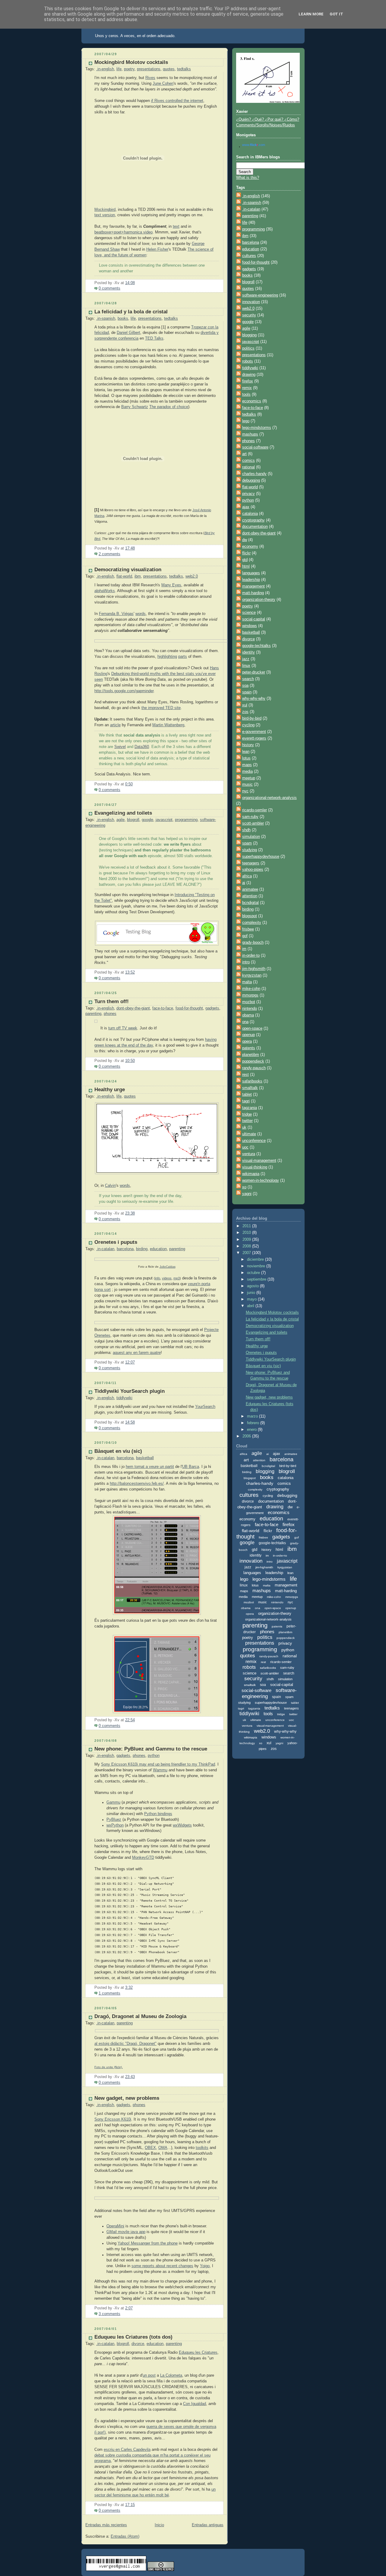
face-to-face (163, 1008)
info (158, 1278)
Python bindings (158, 1814)
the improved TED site (161, 708)
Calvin (110, 1186)
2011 (247, 1226)
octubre (254, 1273)
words (141, 614)
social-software (255, 447)
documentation (255, 527)
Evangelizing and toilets (123, 813)
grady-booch (253, 943)
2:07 (129, 2308)
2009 (247, 1240)
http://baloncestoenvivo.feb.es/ (137, 1484)
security (249, 315)
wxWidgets (182, 1825)
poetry (129, 69)
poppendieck (253, 1061)
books (123, 318)
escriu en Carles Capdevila (127, 2450)
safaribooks (252, 1081)
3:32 (129, 1988)
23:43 (130, 2077)
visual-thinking (255, 1167)
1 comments (109, 1993)
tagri (246, 1101)
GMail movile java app (126, 2232)
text (176, 227)
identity (248, 652)
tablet (247, 1095)
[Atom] (239, 196)
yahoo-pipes (253, 870)
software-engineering (260, 295)
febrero (254, 1423)
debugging (251, 480)
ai (244, 883)
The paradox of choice (169, 407)
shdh (246, 830)
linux (246, 666)
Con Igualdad (195, 2404)
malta (247, 982)
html (246, 566)
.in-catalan (105, 1249)
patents (249, 1048)
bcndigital (250, 903)
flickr (246, 553)
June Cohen (163, 84)
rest (245, 1075)
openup (248, 1035)
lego (246, 421)
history (248, 745)
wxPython (115, 1825)
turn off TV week (123, 1028)
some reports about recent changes (162, 2266)
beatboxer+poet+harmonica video (123, 232)
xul (245, 705)
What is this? (248, 178)
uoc (245, 1147)
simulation (251, 837)
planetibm (251, 1055)
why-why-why (254, 699)
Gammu (113, 1802)
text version (105, 215)
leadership (251, 580)
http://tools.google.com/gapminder (124, 691)
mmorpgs (250, 995)
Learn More (311, 14)
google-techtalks (256, 646)
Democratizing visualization (128, 570)
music (247, 784)
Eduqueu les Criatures (198, 2353)
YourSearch (205, 1407)
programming (186, 820)
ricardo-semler (255, 810)
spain (247, 692)
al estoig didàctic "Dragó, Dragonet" (125, 2044)
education (158, 1249)
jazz (246, 659)
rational (248, 467)
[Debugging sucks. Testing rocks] (157, 933)
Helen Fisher (157, 249)
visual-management (259, 1161)
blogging (249, 335)
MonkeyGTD (143, 1858)
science (249, 613)
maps (247, 765)
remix (247, 388)
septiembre (257, 1279)
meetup (249, 778)
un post (149, 2375)
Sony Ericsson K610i (113, 2119)
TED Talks (154, 338)
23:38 (130, 1213)
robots (248, 361)
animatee (250, 889)
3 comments (109, 2314)
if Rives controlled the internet (177, 101)
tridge (247, 1114)
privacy (248, 494)
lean (246, 752)
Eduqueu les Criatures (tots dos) (133, 2337)
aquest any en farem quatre (137, 1353)
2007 (247, 1253)
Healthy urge (110, 1090)
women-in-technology (261, 1180)
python (154, 1756)
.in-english (105, 69)
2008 (247, 1246)
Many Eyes (171, 585)
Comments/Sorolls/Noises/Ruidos (266, 125)
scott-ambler (253, 823)
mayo (252, 1299)
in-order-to (251, 955)
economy (250, 547)
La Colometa (171, 2375)
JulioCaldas (168, 1267)
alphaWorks (105, 591)
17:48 (130, 548)
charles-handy (254, 474)
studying (250, 850)
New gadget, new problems (127, 2098)
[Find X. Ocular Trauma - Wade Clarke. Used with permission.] (268, 102)
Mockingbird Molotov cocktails (131, 62)
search (248, 679)
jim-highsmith (254, 969)
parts (183, 657)
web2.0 (192, 576)
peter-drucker (254, 672)
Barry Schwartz (135, 407)
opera (247, 1041)
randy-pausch (254, 1068)
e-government (254, 732)
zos (245, 712)
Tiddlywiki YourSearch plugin (130, 1391)
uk (244, 1127)
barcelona (125, 1249)
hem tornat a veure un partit (150, 1467)
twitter (247, 1121)
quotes (169, 69)
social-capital (254, 619)
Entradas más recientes (106, 2525)
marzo (253, 1416)
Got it (336, 14)
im (244, 949)
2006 (247, 1436)
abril (251, 1306)
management (253, 586)
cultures (249, 256)
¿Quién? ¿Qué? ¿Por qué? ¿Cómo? (268, 119)
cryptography (253, 520)
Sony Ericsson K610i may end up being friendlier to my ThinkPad (158, 1764)
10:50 (130, 1061)
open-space (252, 1028)
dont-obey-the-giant (133, 1008)
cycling (248, 725)
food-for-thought (189, 1008)
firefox (248, 381)
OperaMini (115, 2226)
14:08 (130, 283)
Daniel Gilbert (128, 333)
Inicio (159, 2525)
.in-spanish (106, 318)
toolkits (202, 2148)
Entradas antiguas (208, 2525)
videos (167, 1278)
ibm (138, 576)
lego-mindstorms (257, 428)
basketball (145, 1458)
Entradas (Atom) (125, 2536)
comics (248, 461)
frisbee (248, 929)
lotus (246, 758)
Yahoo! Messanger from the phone (148, 2243)
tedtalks (184, 69)
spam (247, 843)
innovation (251, 302)
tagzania (250, 1108)
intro (246, 962)
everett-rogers (254, 738)
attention (250, 896)
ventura (249, 1154)
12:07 (130, 1362)
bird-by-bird (252, 718)
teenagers (251, 863)
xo (244, 1187)
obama (248, 1015)
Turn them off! (112, 1001)
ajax (246, 507)
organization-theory (259, 600)
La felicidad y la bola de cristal (131, 312)
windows (250, 626)
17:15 (130, 2505)
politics (248, 348)
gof (245, 936)
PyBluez (114, 1820)
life (119, 69)
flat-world (124, 576)
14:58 (130, 1422)
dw (245, 540)
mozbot (249, 1002)
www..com (254, 145)
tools (246, 394)
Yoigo (205, 2266)
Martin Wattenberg (168, 725)
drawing (249, 375)
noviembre (257, 1266)
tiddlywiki (124, 1398)
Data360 (142, 747)
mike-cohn (251, 989)
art (244, 454)
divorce (138, 2344)
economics (252, 401)
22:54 (130, 1720)
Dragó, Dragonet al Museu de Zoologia (140, 2016)
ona (245, 1022)
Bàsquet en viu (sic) (118, 1451)
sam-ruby (250, 817)
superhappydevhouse (261, 857)
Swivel (120, 747)
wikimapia (251, 1174)
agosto (253, 1286)
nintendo (250, 1009)
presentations (149, 69)
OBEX (150, 2148)
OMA (163, 2148)
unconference (254, 1141)
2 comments (109, 554)
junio (252, 1293)
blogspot (250, 916)
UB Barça (191, 1467)
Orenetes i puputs (116, 1242)
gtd (245, 560)
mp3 (177, 1278)
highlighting (167, 657)
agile (120, 820)
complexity (252, 923)
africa (247, 876)
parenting (93, 1014)
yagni (247, 1194)
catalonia (250, 514)
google (147, 820)
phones (110, 1014)
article (115, 725)
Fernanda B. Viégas (116, 614)
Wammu (160, 1770)
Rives (150, 78)
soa (245, 686)
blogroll (133, 820)
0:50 (129, 784)
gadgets (212, 1008)
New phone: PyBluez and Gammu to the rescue (151, 1749)
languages (251, 573)
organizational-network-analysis (269, 798)
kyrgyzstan (252, 975)
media (247, 772)
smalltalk (250, 1088)
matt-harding (253, 593)
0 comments (109, 288)
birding (142, 1249)
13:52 (130, 972)
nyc (245, 791)
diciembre (256, 1259)
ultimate (249, 1134)
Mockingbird (105, 210)
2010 (247, 1233)
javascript (164, 820)
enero (252, 1430)
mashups (250, 434)
